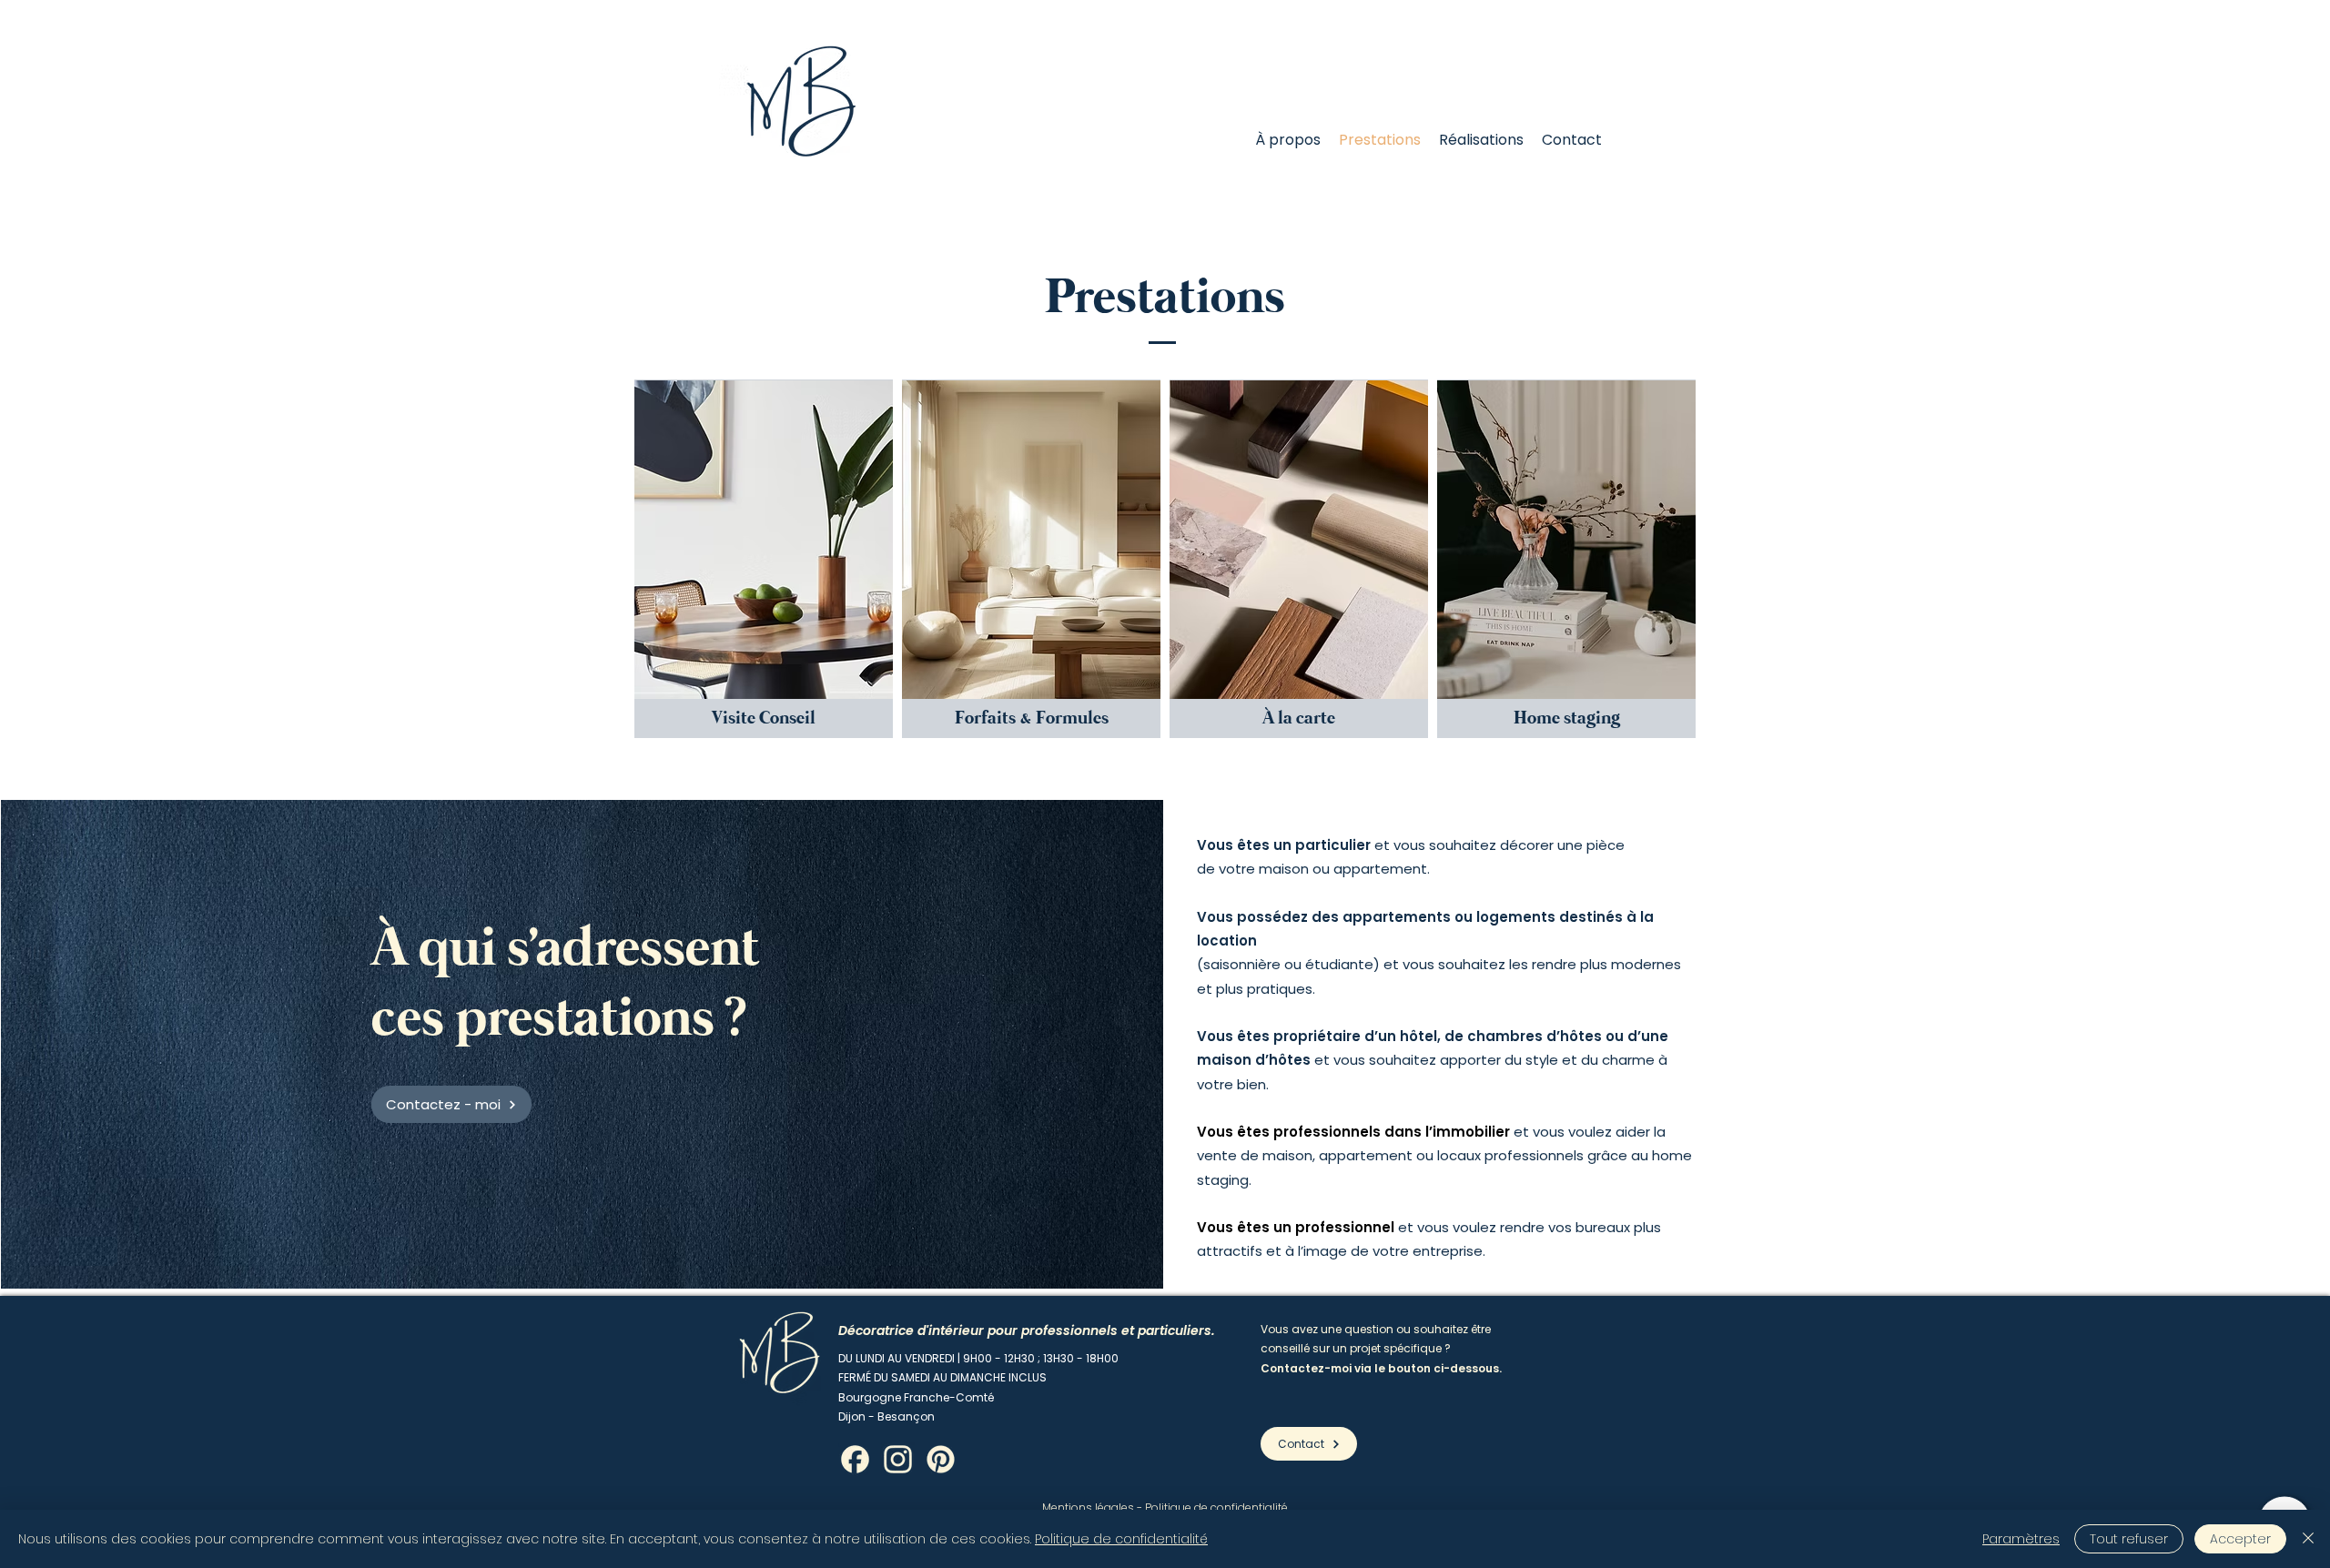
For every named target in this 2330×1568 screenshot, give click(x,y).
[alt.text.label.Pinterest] (941, 1459)
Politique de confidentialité (1216, 1507)
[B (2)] (855, 1459)
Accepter (2240, 1539)
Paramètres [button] (2021, 1539)
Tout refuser (2129, 1539)
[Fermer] (2308, 1539)
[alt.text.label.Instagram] (898, 1459)
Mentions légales (1088, 1507)
